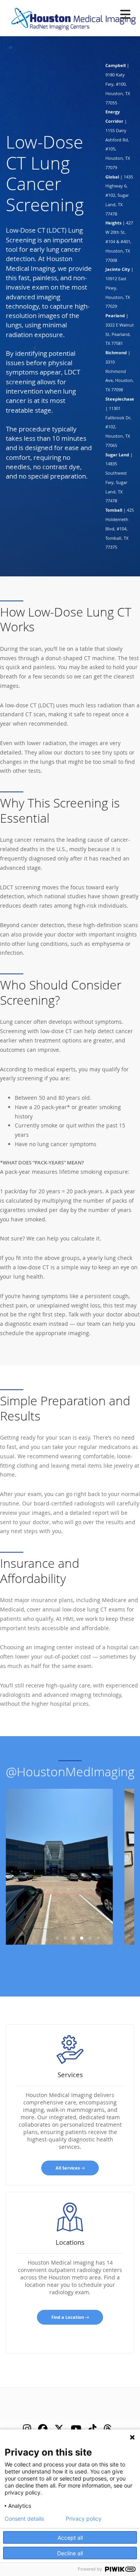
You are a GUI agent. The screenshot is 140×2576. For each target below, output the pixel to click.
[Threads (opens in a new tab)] (108, 2428)
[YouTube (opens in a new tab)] (76, 2428)
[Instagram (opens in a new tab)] (27, 2428)
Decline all (70, 2553)
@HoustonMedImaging (70, 1771)
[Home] (71, 17)
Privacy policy (84, 2519)
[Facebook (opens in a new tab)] (43, 2428)
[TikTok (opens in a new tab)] (92, 2428)
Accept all (70, 2538)
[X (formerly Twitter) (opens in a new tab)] (59, 2428)
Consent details (24, 2519)
